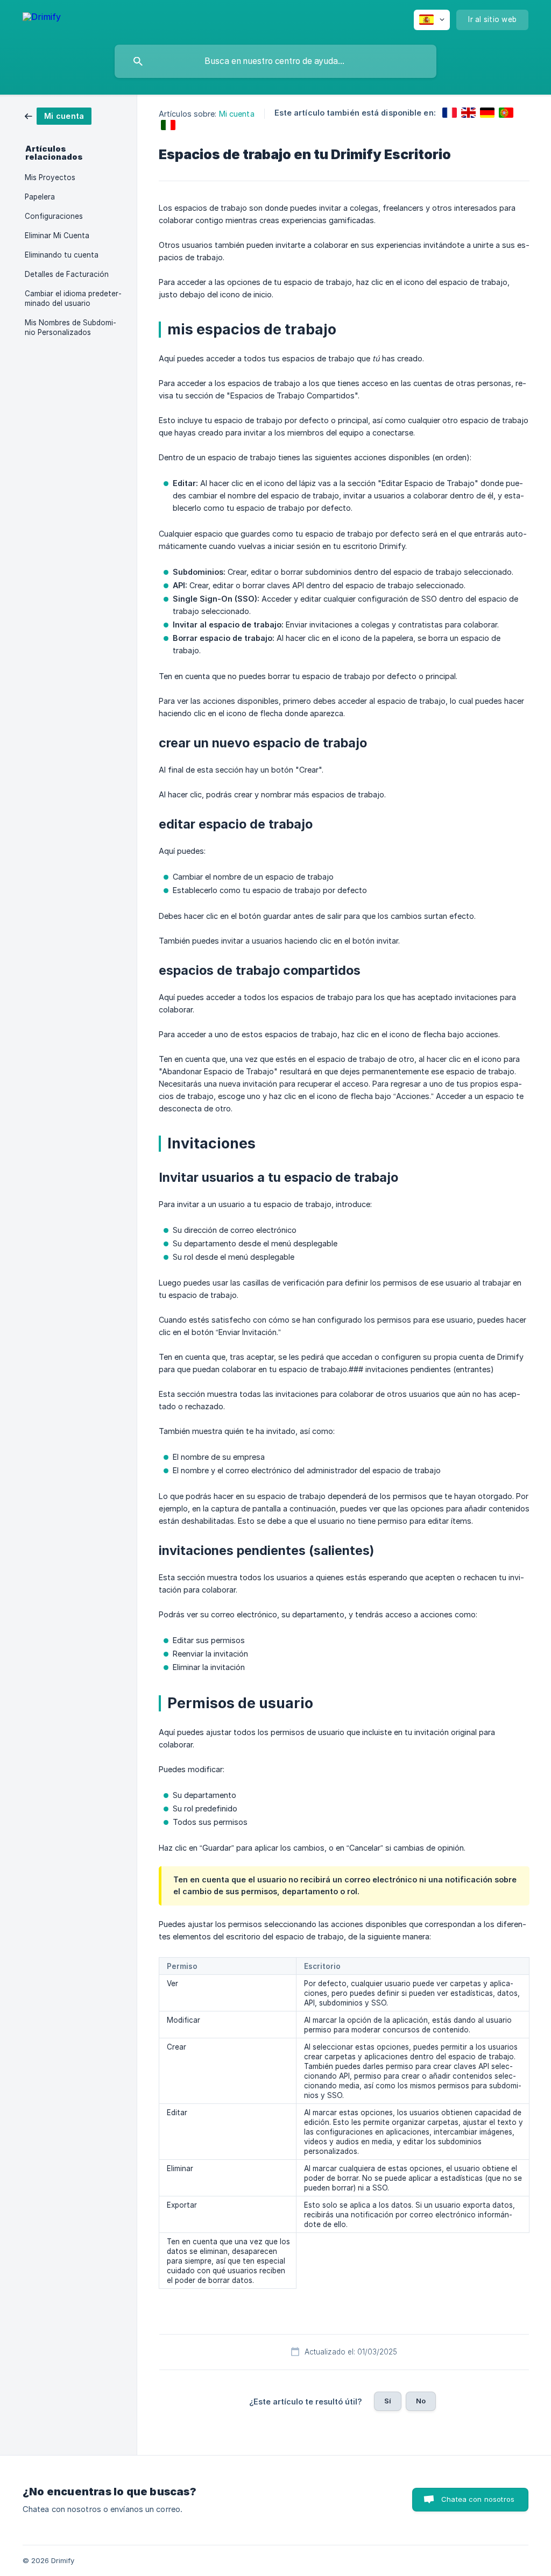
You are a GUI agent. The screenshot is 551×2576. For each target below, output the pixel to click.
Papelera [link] (40, 197)
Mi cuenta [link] (237, 114)
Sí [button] (388, 2401)
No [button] (421, 2401)
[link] (58, 115)
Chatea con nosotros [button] (478, 2499)
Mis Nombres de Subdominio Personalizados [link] (70, 327)
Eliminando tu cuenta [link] (62, 255)
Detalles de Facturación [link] (67, 274)
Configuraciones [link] (54, 216)
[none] (42, 19)
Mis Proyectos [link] (50, 177)
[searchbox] (275, 61)
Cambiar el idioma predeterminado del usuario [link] (73, 298)
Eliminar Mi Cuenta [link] (57, 236)
